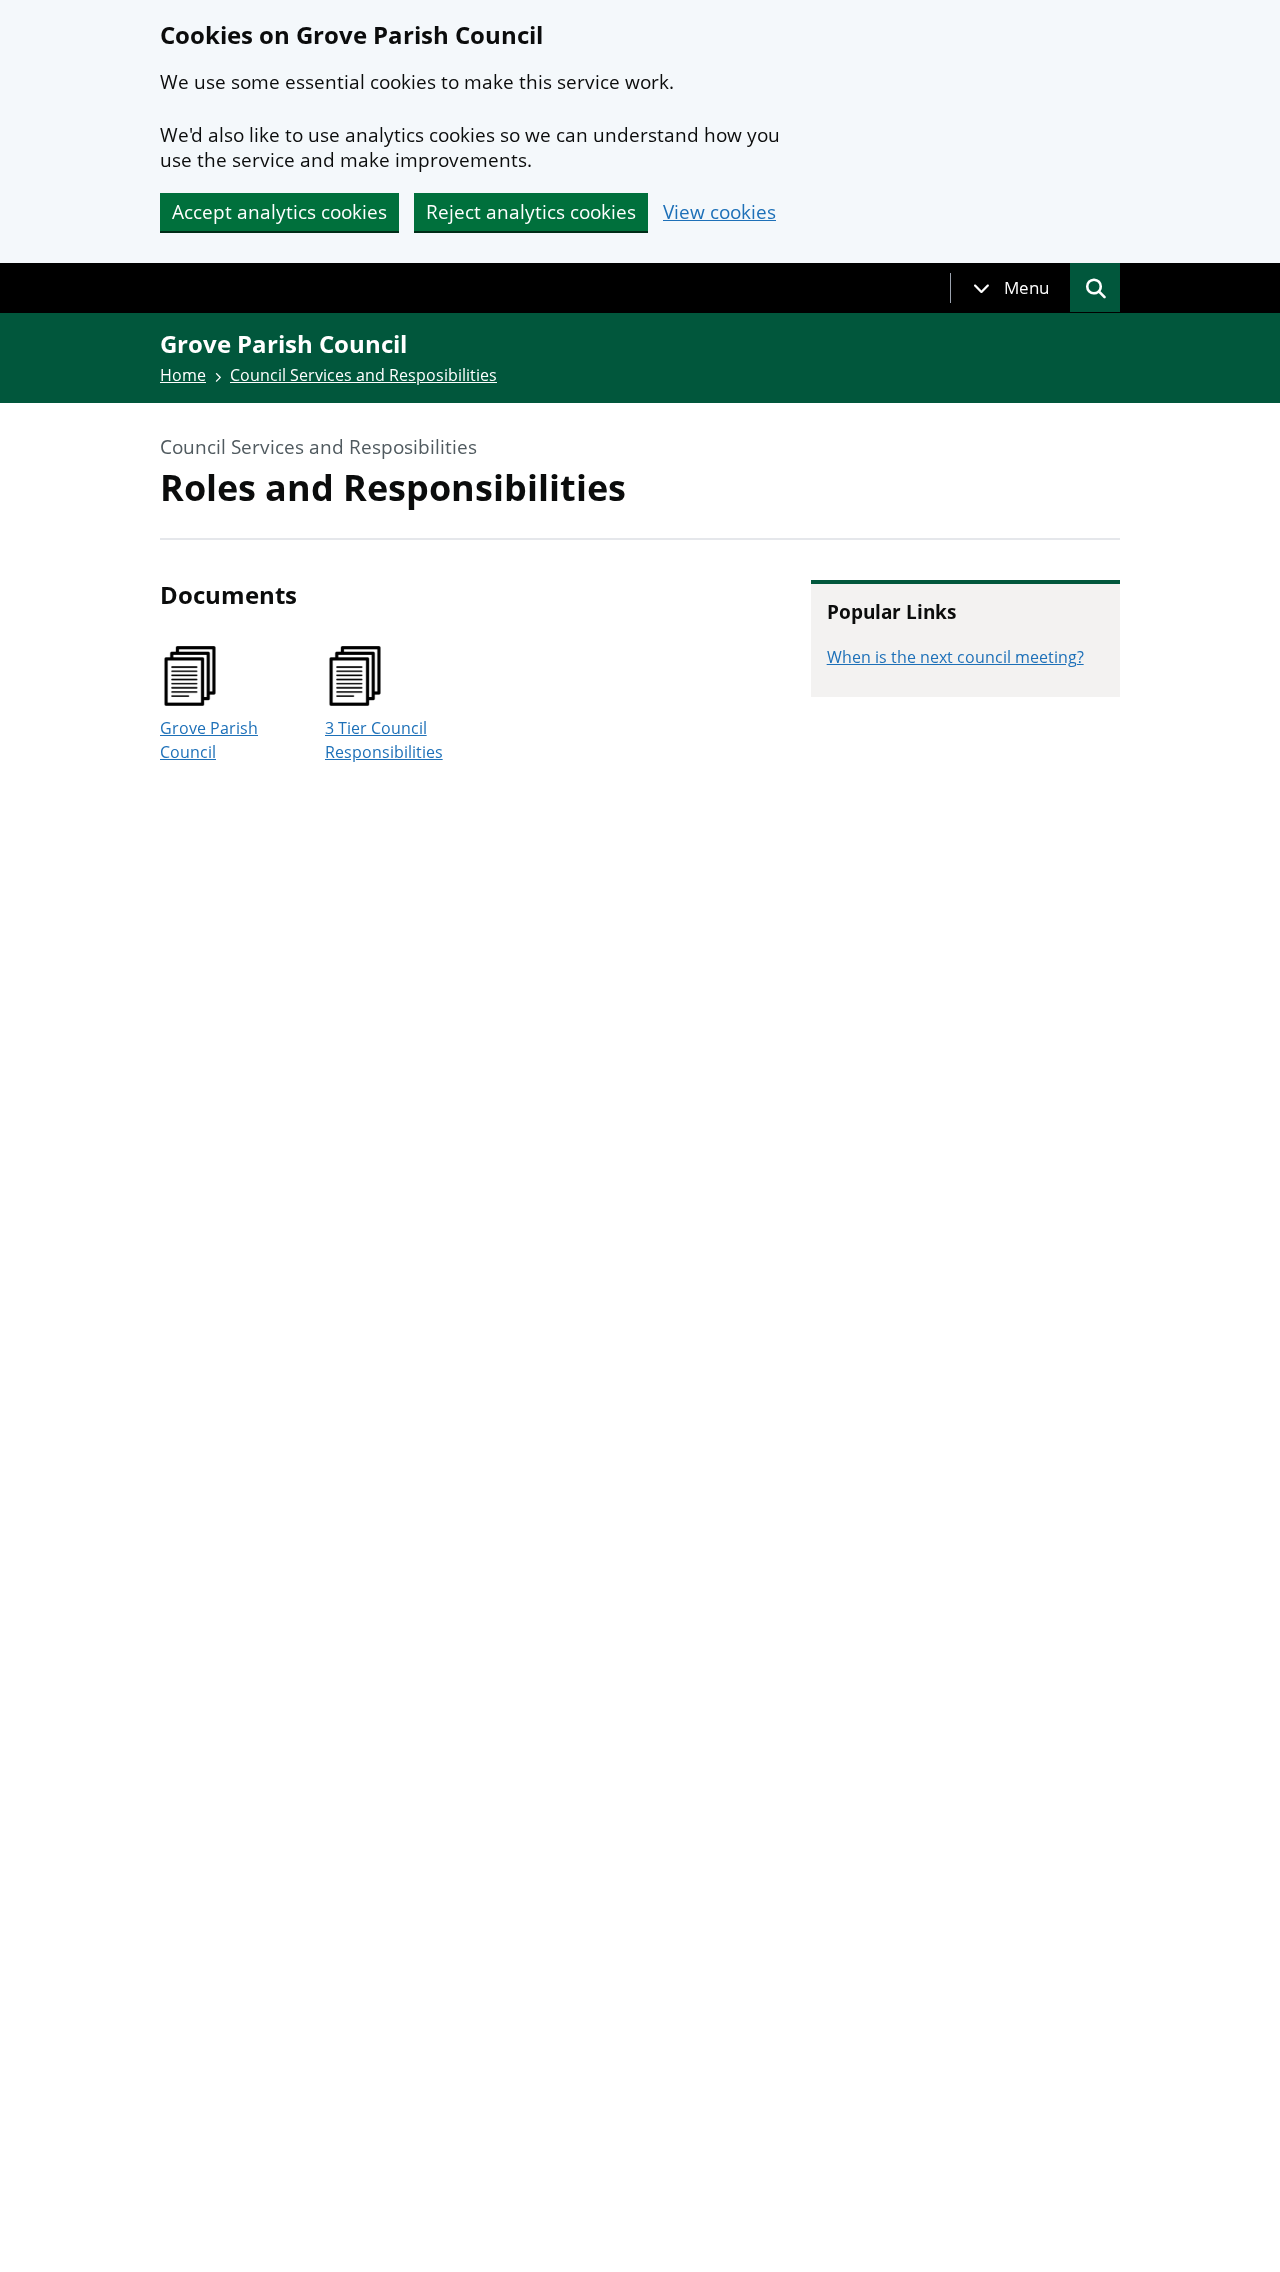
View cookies (719, 212)
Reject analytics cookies (531, 212)
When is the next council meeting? (955, 657)
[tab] (1011, 288)
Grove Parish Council (209, 740)
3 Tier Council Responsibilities (384, 740)
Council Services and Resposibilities (363, 375)
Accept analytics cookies (279, 212)
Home (183, 375)
